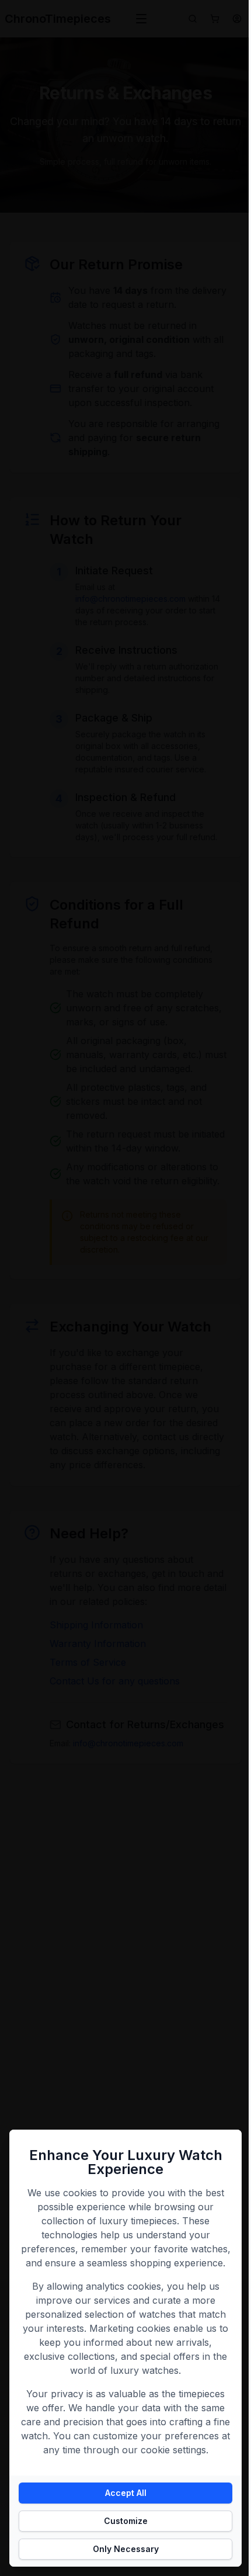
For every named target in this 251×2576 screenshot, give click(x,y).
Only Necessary (126, 2549)
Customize (126, 2521)
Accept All (126, 2493)
